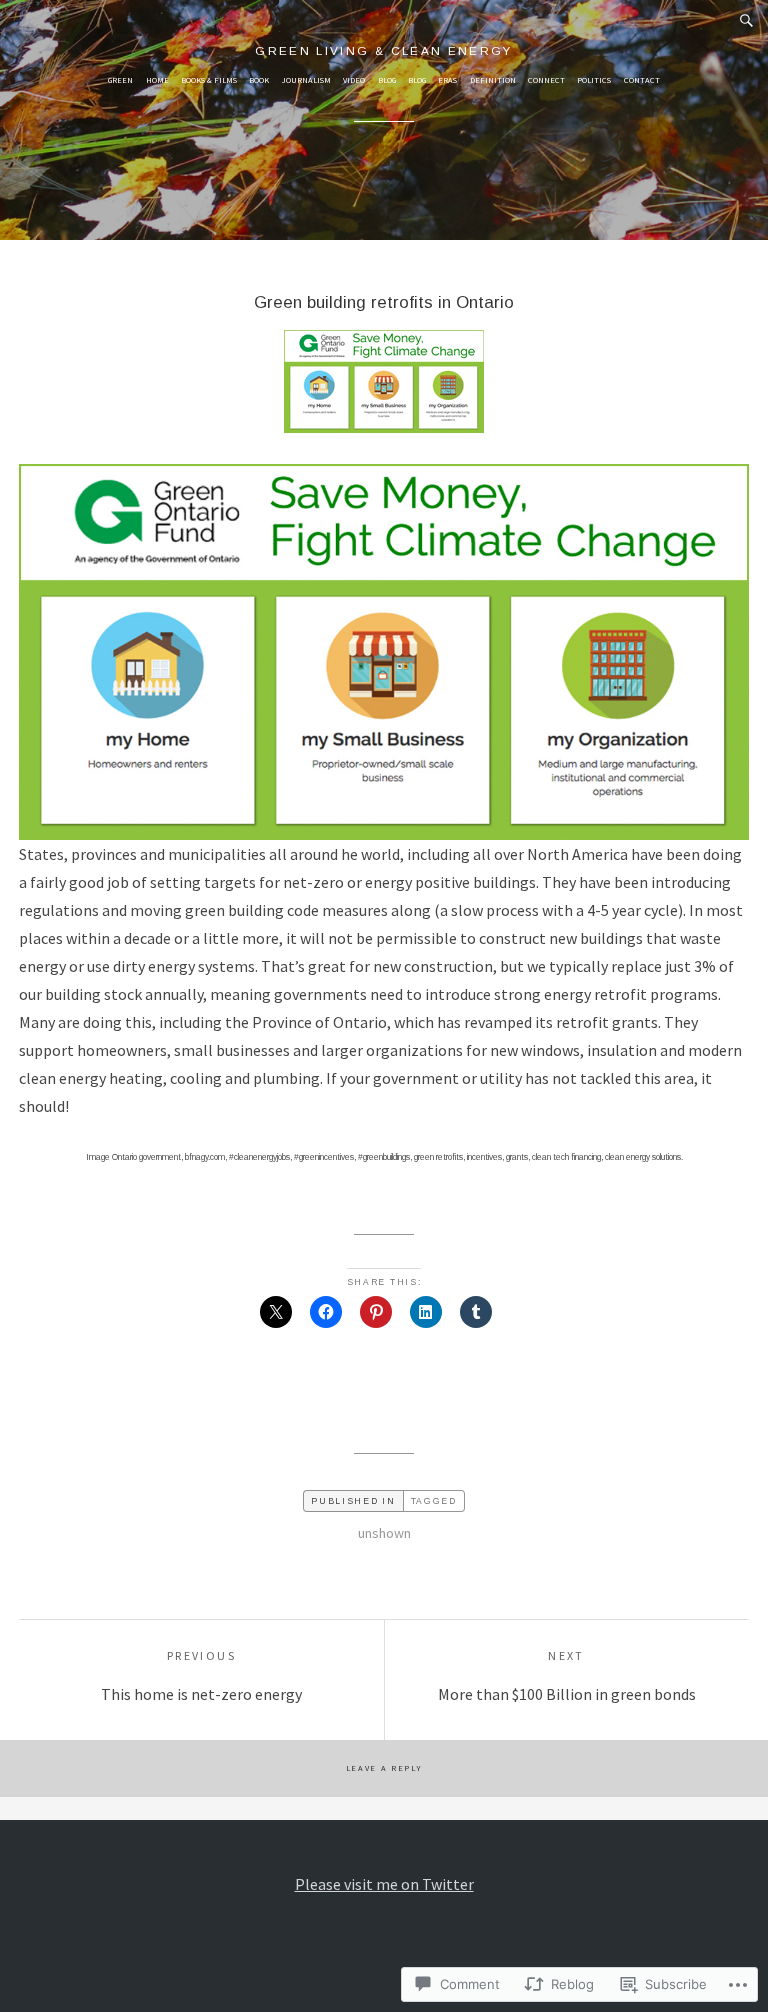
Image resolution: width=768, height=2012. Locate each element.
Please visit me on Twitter (384, 1884)
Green (120, 80)
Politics (594, 80)
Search (747, 21)
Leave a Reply (384, 1768)
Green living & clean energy (384, 50)
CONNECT (546, 80)
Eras (447, 80)
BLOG (417, 80)
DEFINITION (493, 80)
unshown (384, 1533)
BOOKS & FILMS (209, 80)
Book (259, 80)
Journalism (306, 80)
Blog (387, 80)
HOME (157, 80)
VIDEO (354, 80)
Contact (642, 80)
